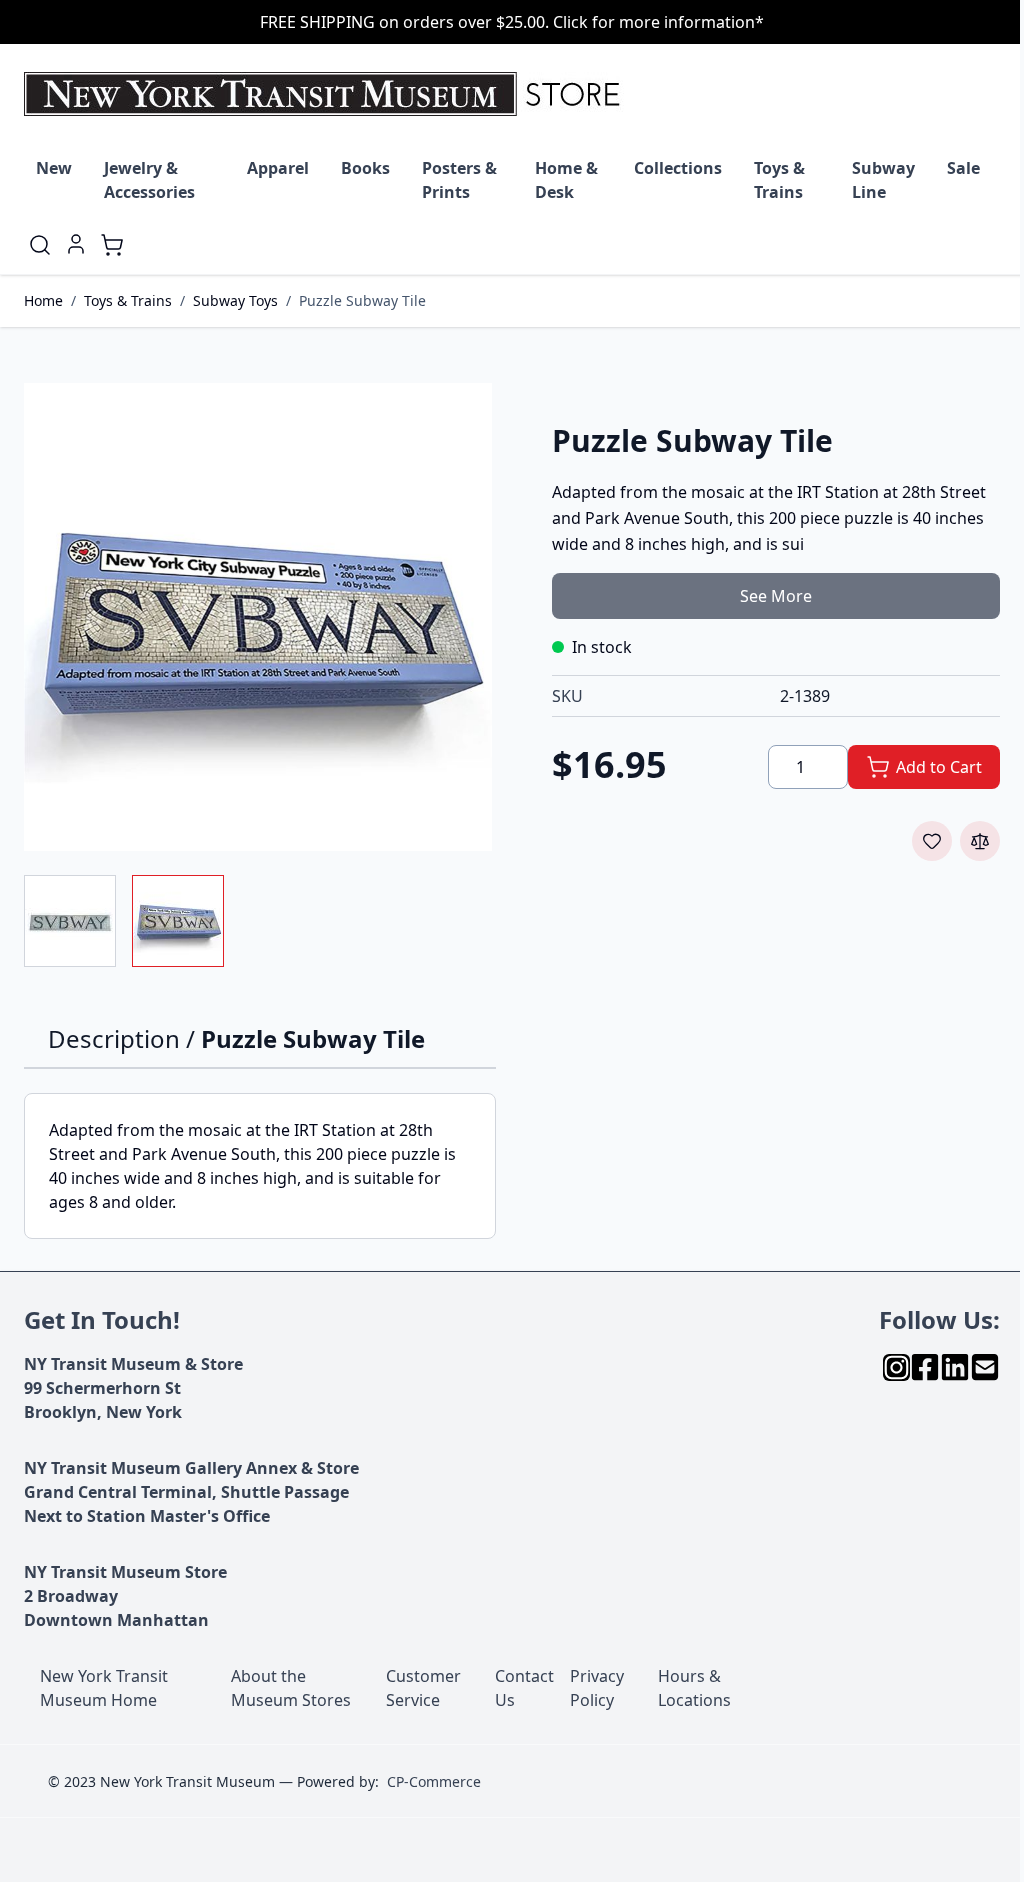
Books (365, 168)
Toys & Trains (779, 180)
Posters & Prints (459, 180)
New (54, 168)
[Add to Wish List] (932, 841)
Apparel (278, 168)
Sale (963, 168)
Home (43, 300)
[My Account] (76, 244)
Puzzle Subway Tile (362, 300)
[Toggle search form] (40, 245)
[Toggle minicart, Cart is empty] (112, 245)
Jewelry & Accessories (149, 180)
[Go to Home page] (326, 94)
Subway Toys (235, 300)
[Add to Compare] (980, 841)
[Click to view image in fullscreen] (258, 617)
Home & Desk (566, 180)
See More (776, 596)
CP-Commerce (434, 1781)
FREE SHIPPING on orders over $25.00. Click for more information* (512, 22)
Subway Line (883, 180)
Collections (678, 168)
